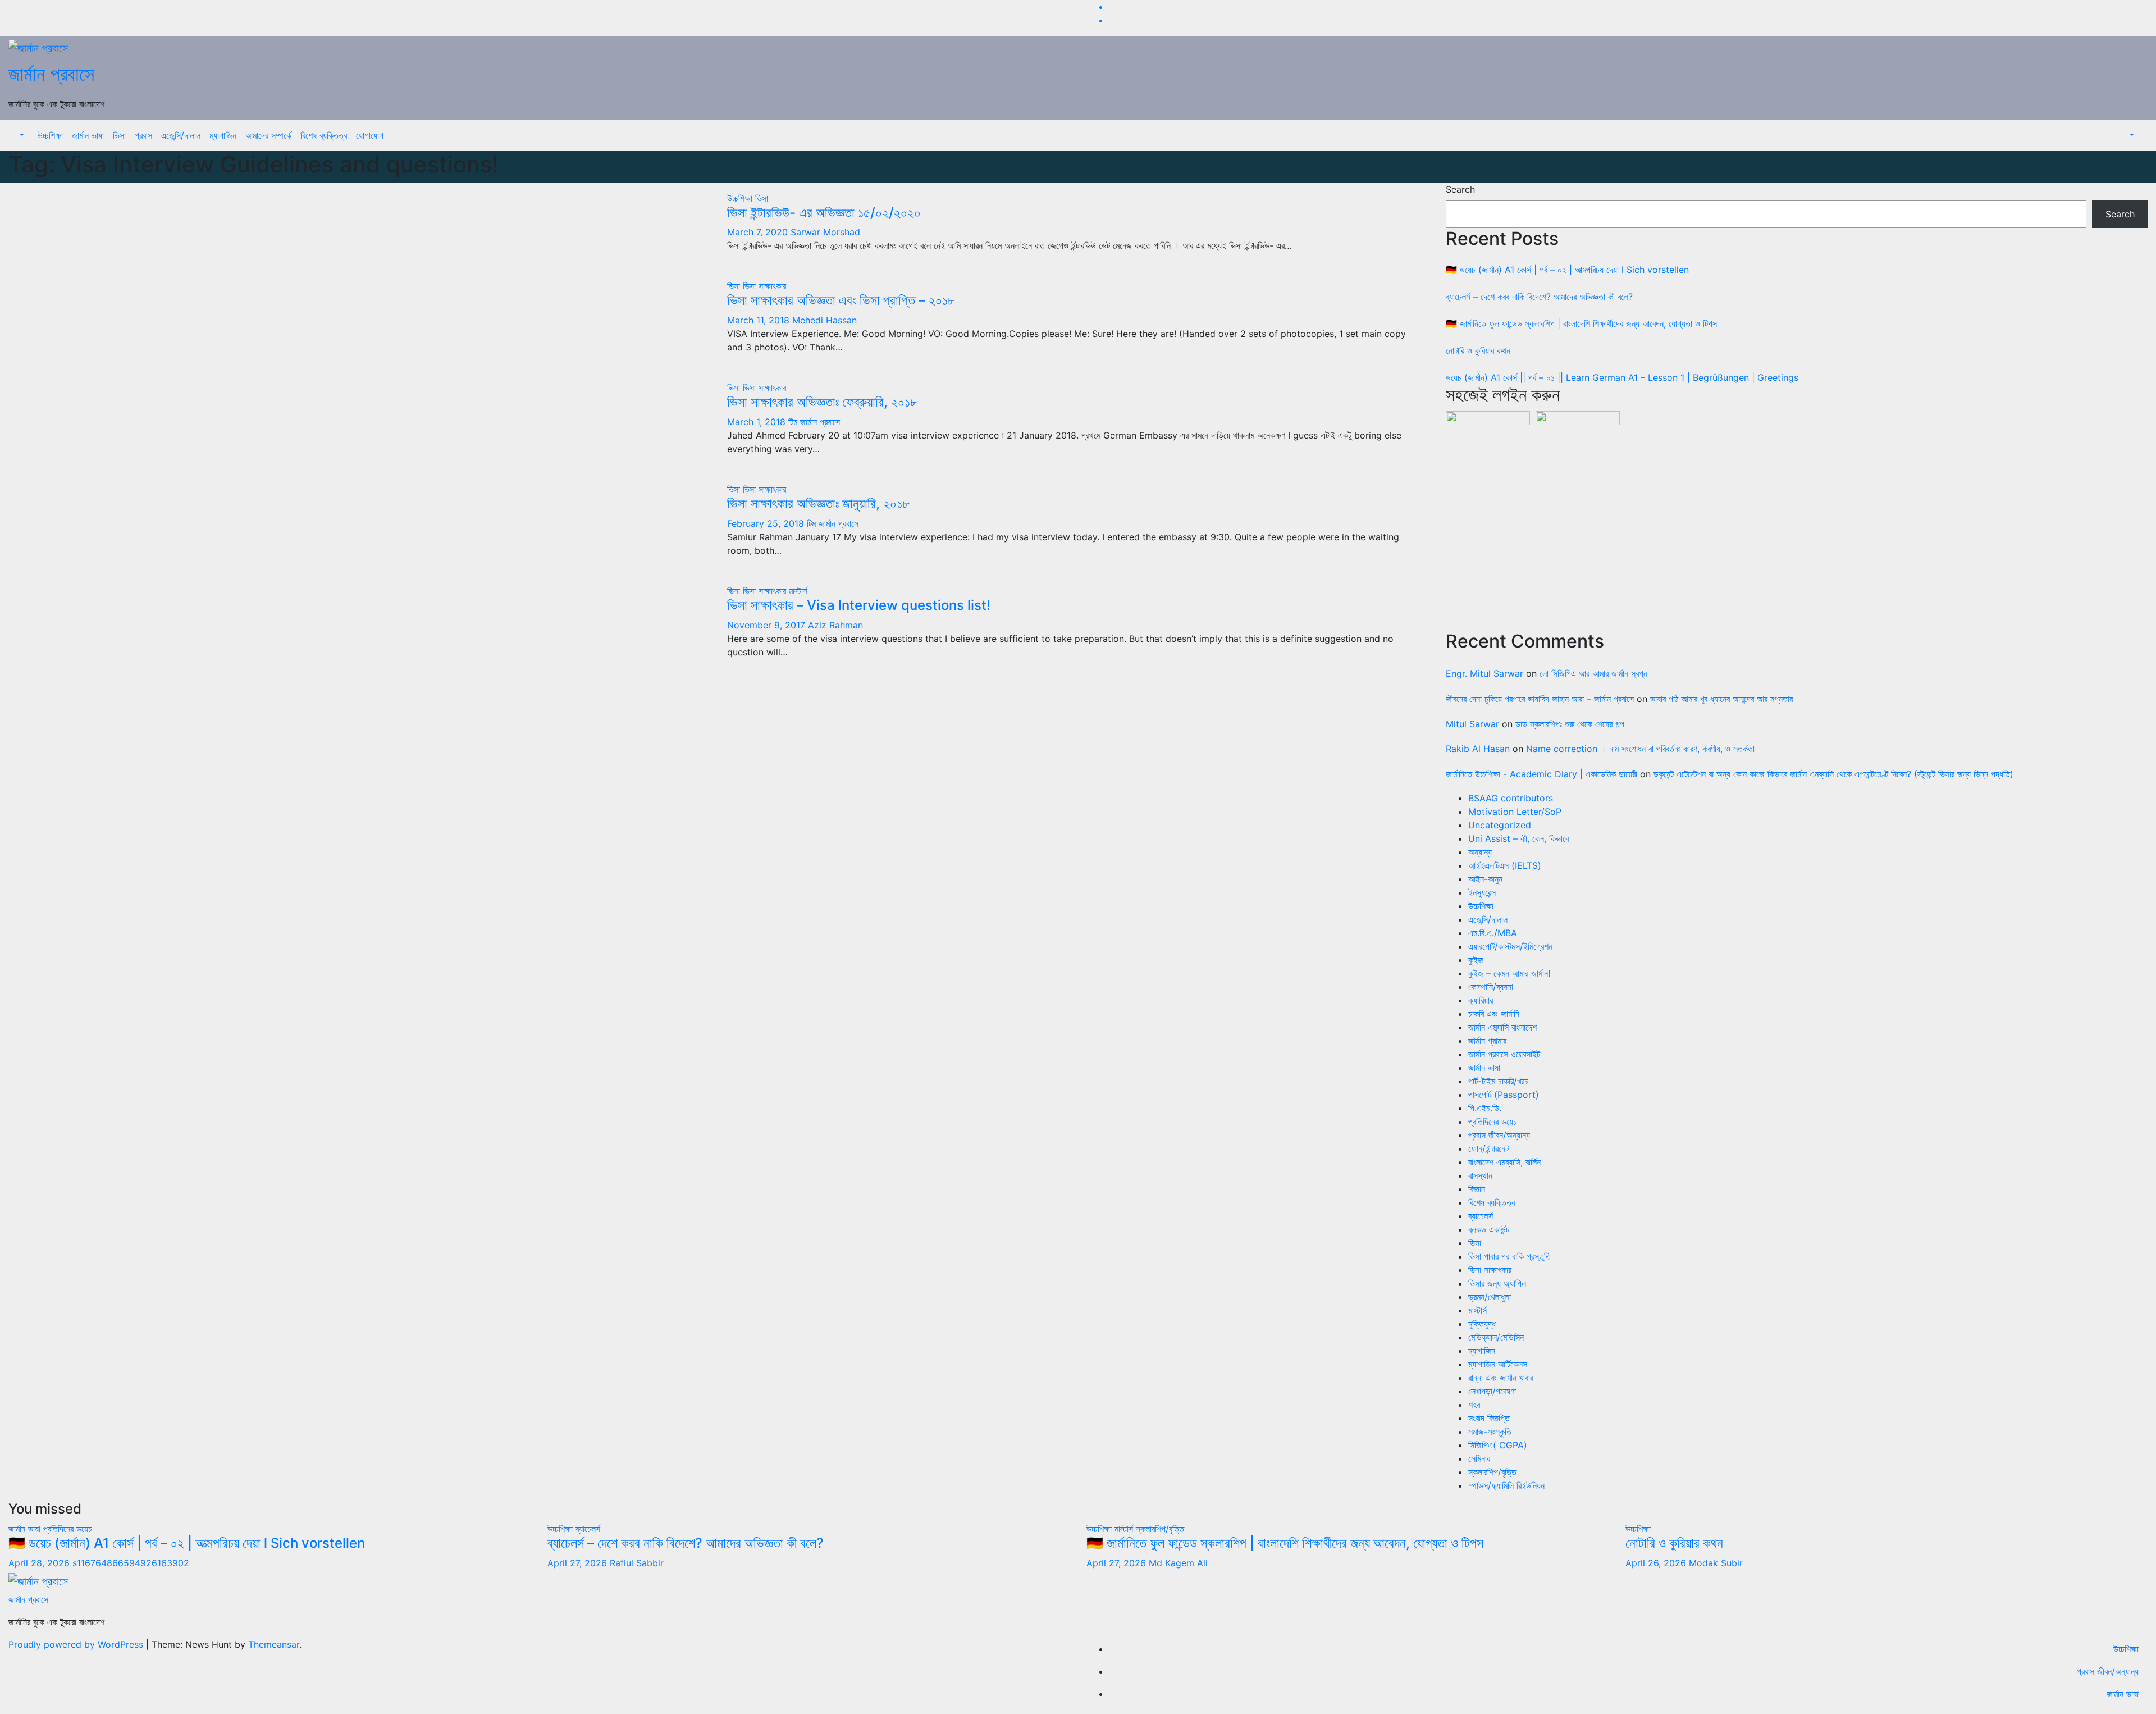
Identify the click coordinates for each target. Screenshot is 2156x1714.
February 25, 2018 (767, 523)
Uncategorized (1500, 825)
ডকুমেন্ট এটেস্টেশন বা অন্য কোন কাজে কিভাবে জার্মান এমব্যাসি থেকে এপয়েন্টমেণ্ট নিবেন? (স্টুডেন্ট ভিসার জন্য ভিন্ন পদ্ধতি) (1833, 774)
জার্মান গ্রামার (1487, 1041)
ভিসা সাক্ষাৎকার (764, 286)
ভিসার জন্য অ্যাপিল (1497, 1283)
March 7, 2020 (759, 232)
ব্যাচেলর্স (1481, 1216)
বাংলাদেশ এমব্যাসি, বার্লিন (1504, 1162)
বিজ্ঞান (1477, 1189)
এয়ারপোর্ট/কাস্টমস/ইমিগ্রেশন (1510, 946)
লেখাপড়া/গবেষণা (1492, 1391)
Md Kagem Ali (1178, 1563)
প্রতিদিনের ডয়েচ (1493, 1122)
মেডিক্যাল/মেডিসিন (1496, 1337)
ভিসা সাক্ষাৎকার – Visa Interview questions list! (859, 605)
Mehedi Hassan (825, 320)
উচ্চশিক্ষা (50, 135)
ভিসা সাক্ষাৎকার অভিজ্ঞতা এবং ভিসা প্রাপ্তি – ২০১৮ (841, 300)
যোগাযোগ (370, 135)
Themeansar (274, 1644)
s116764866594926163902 (131, 1563)
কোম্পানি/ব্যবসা (1491, 987)
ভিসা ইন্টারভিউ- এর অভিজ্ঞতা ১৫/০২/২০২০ (824, 213)
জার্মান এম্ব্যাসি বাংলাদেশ (1502, 1027)
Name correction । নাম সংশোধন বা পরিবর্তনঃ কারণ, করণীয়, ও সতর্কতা (1640, 749)
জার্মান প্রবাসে (51, 74)
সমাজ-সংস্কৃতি (1490, 1432)
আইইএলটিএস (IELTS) (1505, 865)
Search (1460, 189)
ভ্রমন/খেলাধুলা (1490, 1297)
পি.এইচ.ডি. (1485, 1108)
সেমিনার (1479, 1458)
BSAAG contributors (1511, 798)
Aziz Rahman (835, 625)
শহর (1474, 1405)
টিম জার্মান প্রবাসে (814, 422)
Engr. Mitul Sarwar (1484, 673)
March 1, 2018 (758, 422)
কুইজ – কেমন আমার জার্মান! (1509, 973)
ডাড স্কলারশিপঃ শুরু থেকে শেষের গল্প (1570, 724)
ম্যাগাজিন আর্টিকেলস (1498, 1364)
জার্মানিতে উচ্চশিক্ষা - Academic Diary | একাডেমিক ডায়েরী (1541, 774)
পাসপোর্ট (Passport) (1504, 1095)
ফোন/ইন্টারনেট (1488, 1148)
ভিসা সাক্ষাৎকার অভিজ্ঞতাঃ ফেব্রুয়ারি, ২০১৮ (822, 402)
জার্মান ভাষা (88, 135)
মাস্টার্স (798, 591)
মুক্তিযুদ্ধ (1482, 1324)
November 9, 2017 (768, 625)
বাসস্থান (1480, 1175)
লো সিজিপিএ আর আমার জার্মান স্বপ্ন (1593, 673)
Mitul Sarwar (1472, 724)
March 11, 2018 (760, 320)
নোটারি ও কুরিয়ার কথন (1478, 350)
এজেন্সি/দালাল (181, 135)
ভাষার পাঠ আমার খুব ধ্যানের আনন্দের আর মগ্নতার (1721, 699)
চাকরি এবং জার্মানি (1494, 1014)
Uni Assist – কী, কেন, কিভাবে (1518, 838)
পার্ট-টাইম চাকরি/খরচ (1498, 1081)
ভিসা (119, 135)
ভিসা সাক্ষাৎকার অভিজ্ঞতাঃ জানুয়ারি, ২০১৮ (818, 503)
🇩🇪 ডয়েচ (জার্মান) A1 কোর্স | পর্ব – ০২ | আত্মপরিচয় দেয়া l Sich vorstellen (1567, 270)
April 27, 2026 (579, 1563)
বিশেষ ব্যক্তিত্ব (324, 135)
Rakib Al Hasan (1478, 749)
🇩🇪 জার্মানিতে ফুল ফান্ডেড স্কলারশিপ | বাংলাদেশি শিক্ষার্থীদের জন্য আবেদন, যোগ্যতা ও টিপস (1581, 323)
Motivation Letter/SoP (1515, 812)
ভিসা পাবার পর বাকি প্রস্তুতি (1509, 1256)
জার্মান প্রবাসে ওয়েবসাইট (1504, 1054)
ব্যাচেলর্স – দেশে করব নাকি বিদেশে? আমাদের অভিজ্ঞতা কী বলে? (1539, 297)
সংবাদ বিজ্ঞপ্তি (1489, 1418)
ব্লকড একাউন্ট (1489, 1229)
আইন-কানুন (1485, 879)
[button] (21, 135)
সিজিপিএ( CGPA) (1498, 1445)
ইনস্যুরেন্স (1482, 892)
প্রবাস (143, 135)
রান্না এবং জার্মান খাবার (1501, 1378)
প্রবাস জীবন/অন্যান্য (1499, 1135)
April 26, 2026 (1657, 1563)
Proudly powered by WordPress (77, 1644)
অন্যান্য (1480, 852)
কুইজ (1476, 960)
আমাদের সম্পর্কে (268, 135)
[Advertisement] (1783, 525)
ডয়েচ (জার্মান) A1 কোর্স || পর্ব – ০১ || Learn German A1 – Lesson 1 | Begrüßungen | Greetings (1622, 377)
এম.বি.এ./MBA (1493, 933)
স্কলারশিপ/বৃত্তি (1492, 1472)
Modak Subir (1716, 1563)
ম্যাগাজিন (223, 135)
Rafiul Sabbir (637, 1563)
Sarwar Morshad (825, 232)
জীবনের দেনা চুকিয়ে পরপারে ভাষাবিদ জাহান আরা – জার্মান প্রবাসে (1540, 699)
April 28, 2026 (40, 1563)
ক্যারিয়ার (1481, 1000)
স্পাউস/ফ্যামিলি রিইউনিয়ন (1506, 1485)
